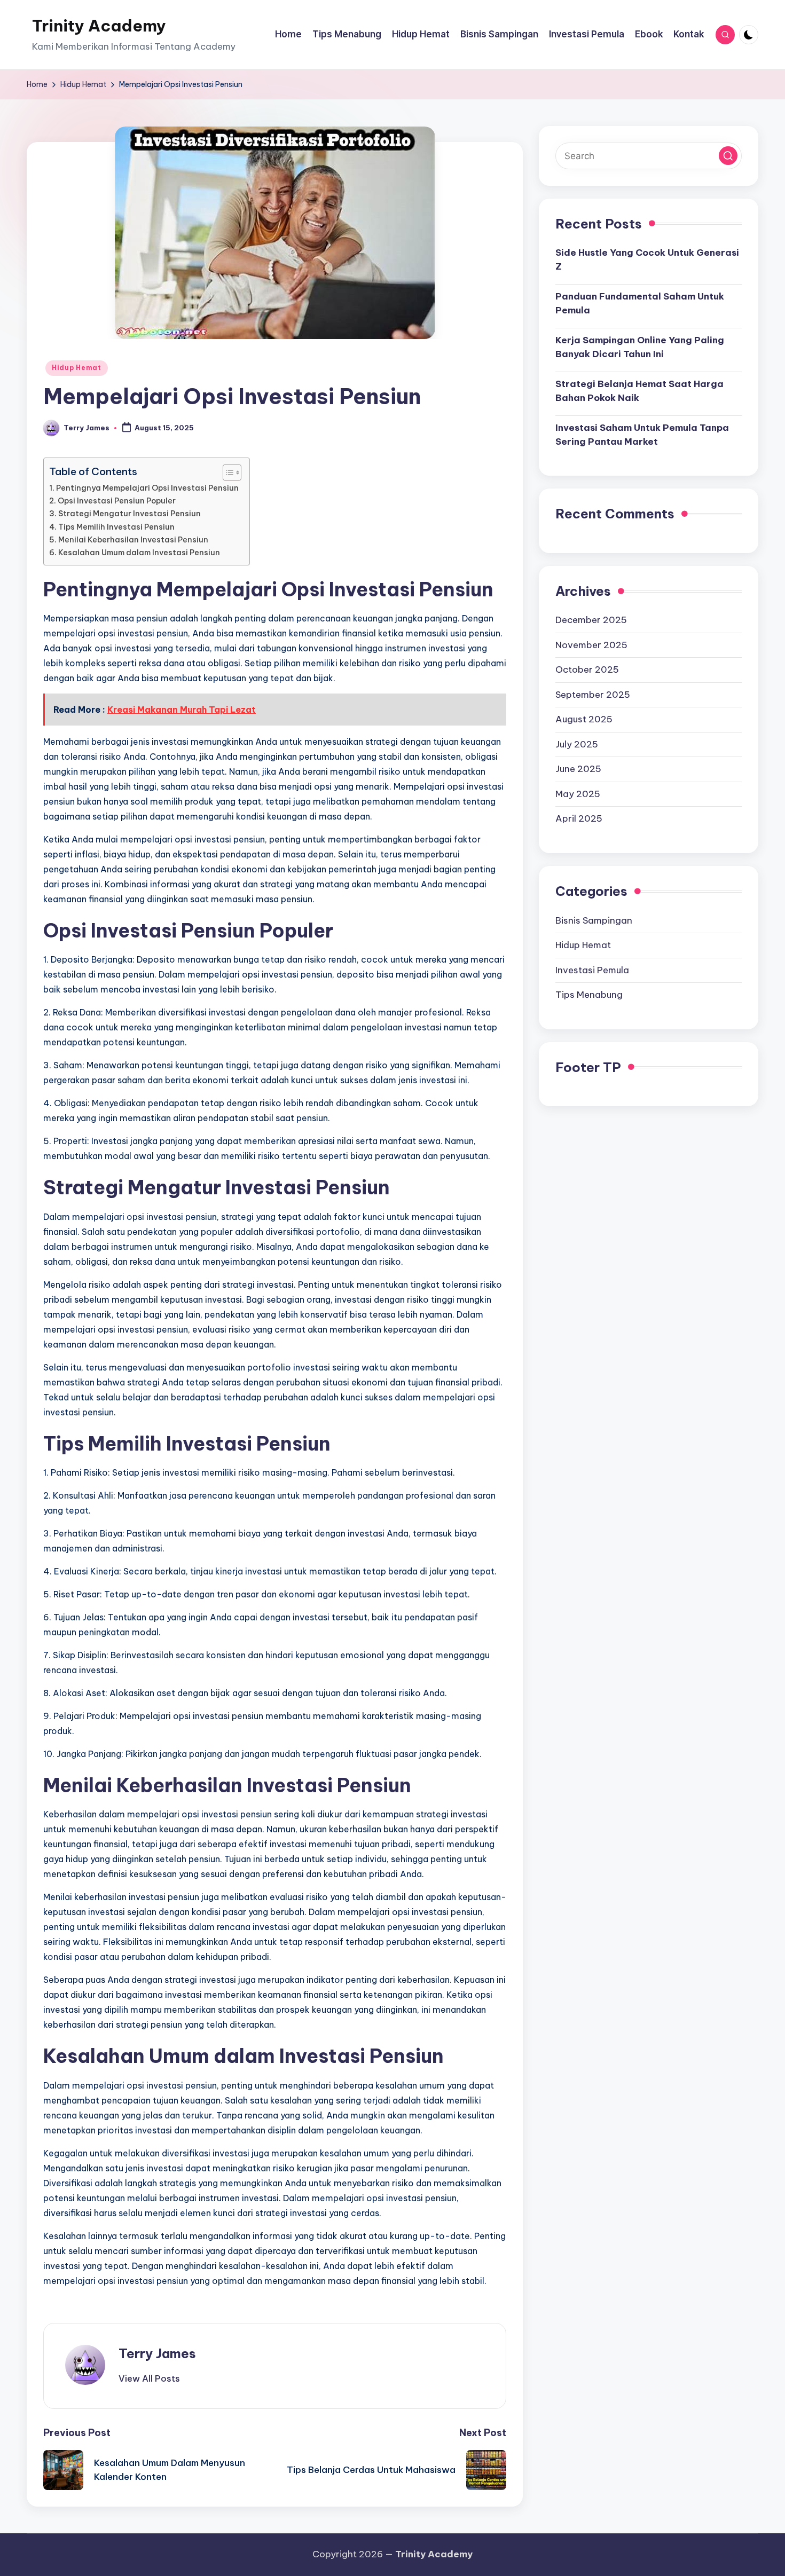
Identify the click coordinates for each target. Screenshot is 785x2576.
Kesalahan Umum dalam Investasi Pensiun (139, 553)
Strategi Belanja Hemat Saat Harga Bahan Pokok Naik (639, 391)
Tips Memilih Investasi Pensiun (116, 527)
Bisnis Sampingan (594, 920)
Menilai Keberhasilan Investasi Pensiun (133, 540)
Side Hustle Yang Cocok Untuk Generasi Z (647, 260)
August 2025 (584, 720)
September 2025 (593, 695)
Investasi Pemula (592, 970)
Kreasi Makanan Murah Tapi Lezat (182, 710)
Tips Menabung (589, 995)
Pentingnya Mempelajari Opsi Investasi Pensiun (147, 488)
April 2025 (579, 819)
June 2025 (578, 769)
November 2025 (591, 645)
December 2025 (591, 620)
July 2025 (577, 745)
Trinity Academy (99, 26)
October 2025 (587, 670)
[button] (149, 2378)
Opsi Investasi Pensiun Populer (117, 501)
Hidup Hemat (77, 368)
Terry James (157, 2353)
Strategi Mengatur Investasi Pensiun (129, 514)
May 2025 (578, 794)
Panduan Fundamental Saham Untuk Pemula (640, 304)
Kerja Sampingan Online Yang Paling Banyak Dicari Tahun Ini (640, 348)
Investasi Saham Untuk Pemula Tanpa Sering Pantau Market (642, 435)
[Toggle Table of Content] (227, 472)
